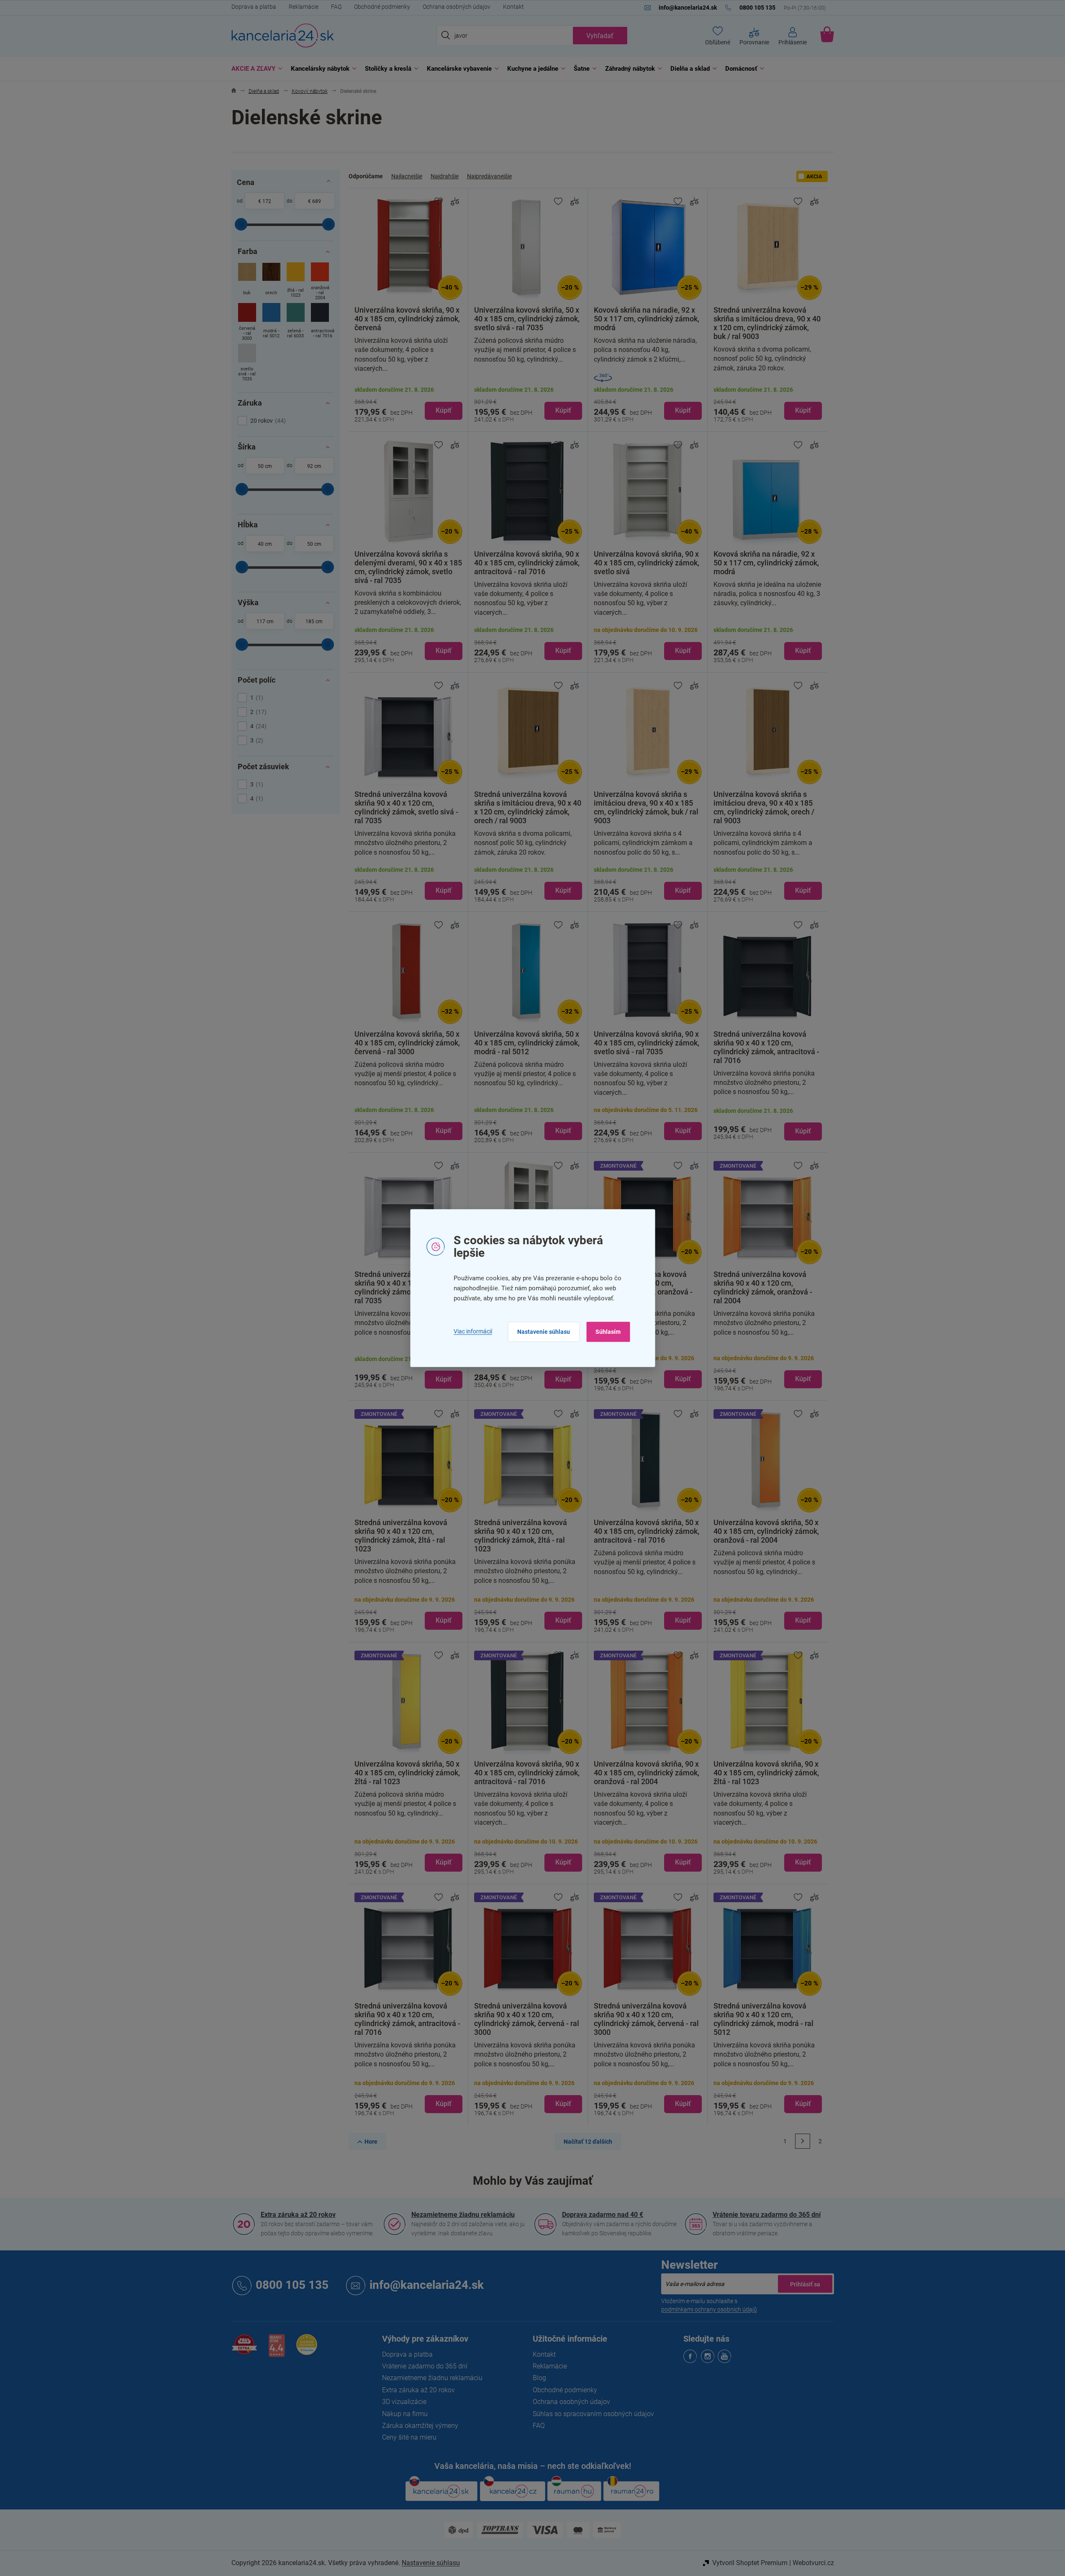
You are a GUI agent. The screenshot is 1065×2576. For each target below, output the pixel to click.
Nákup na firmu (405, 2414)
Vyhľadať (600, 36)
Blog (539, 2378)
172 (267, 201)
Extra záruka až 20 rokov (298, 2215)
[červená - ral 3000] (247, 323)
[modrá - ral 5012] (271, 323)
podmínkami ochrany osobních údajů (709, 2309)
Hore (371, 2142)
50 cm (265, 466)
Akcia (814, 176)
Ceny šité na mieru (409, 2437)
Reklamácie (304, 7)
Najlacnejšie (407, 176)
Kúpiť (444, 410)
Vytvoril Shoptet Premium (750, 2563)
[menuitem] (255, 69)
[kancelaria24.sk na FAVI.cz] (244, 2349)
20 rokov (267, 421)
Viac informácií (473, 1332)
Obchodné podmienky (382, 7)
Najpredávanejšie (489, 176)
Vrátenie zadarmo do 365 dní (425, 2366)
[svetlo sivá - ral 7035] (247, 363)
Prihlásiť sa (805, 2284)
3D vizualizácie (404, 2402)
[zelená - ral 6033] (296, 323)
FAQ (336, 7)
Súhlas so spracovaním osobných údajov (593, 2414)
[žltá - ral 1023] (296, 282)
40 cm (265, 544)
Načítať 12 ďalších (588, 2142)
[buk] (247, 282)
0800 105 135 (292, 2285)
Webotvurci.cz (813, 2563)
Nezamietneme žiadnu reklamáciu (463, 2215)
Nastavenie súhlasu (544, 1332)
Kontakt (513, 7)
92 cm (314, 466)
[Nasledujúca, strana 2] (803, 2141)
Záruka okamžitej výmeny (420, 2426)
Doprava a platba (254, 7)
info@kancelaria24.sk (427, 2285)
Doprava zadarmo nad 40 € (603, 2215)
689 (317, 201)
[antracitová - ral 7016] (320, 323)
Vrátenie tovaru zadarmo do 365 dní (767, 2215)
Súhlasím (608, 1332)
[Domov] (234, 91)
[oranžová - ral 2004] (320, 282)
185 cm (314, 622)
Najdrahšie (445, 176)
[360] (648, 378)
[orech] (271, 282)
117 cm (265, 622)
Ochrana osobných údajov (457, 7)
